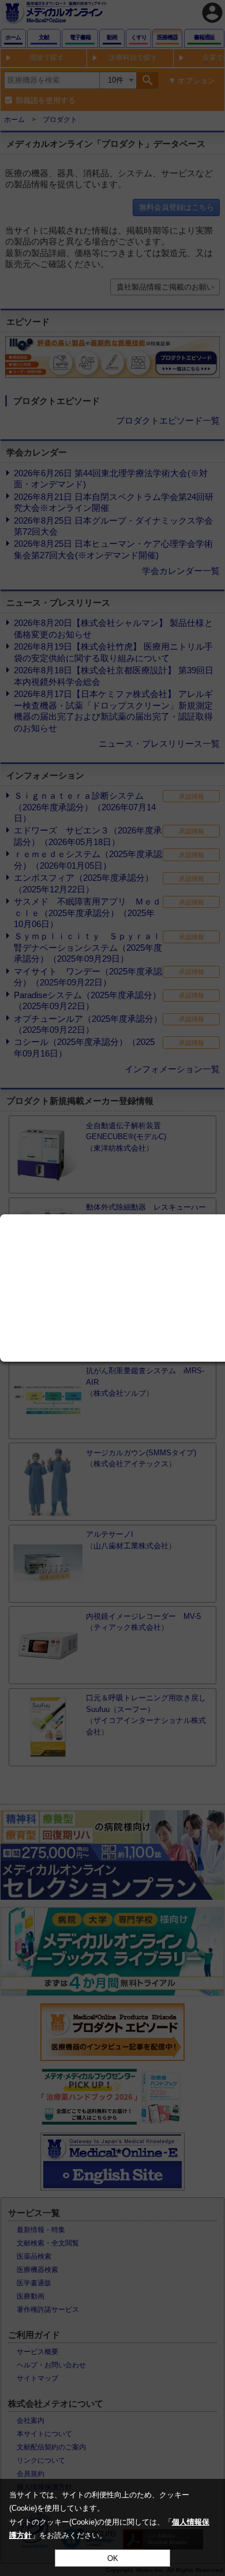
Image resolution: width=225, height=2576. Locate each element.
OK (113, 2558)
